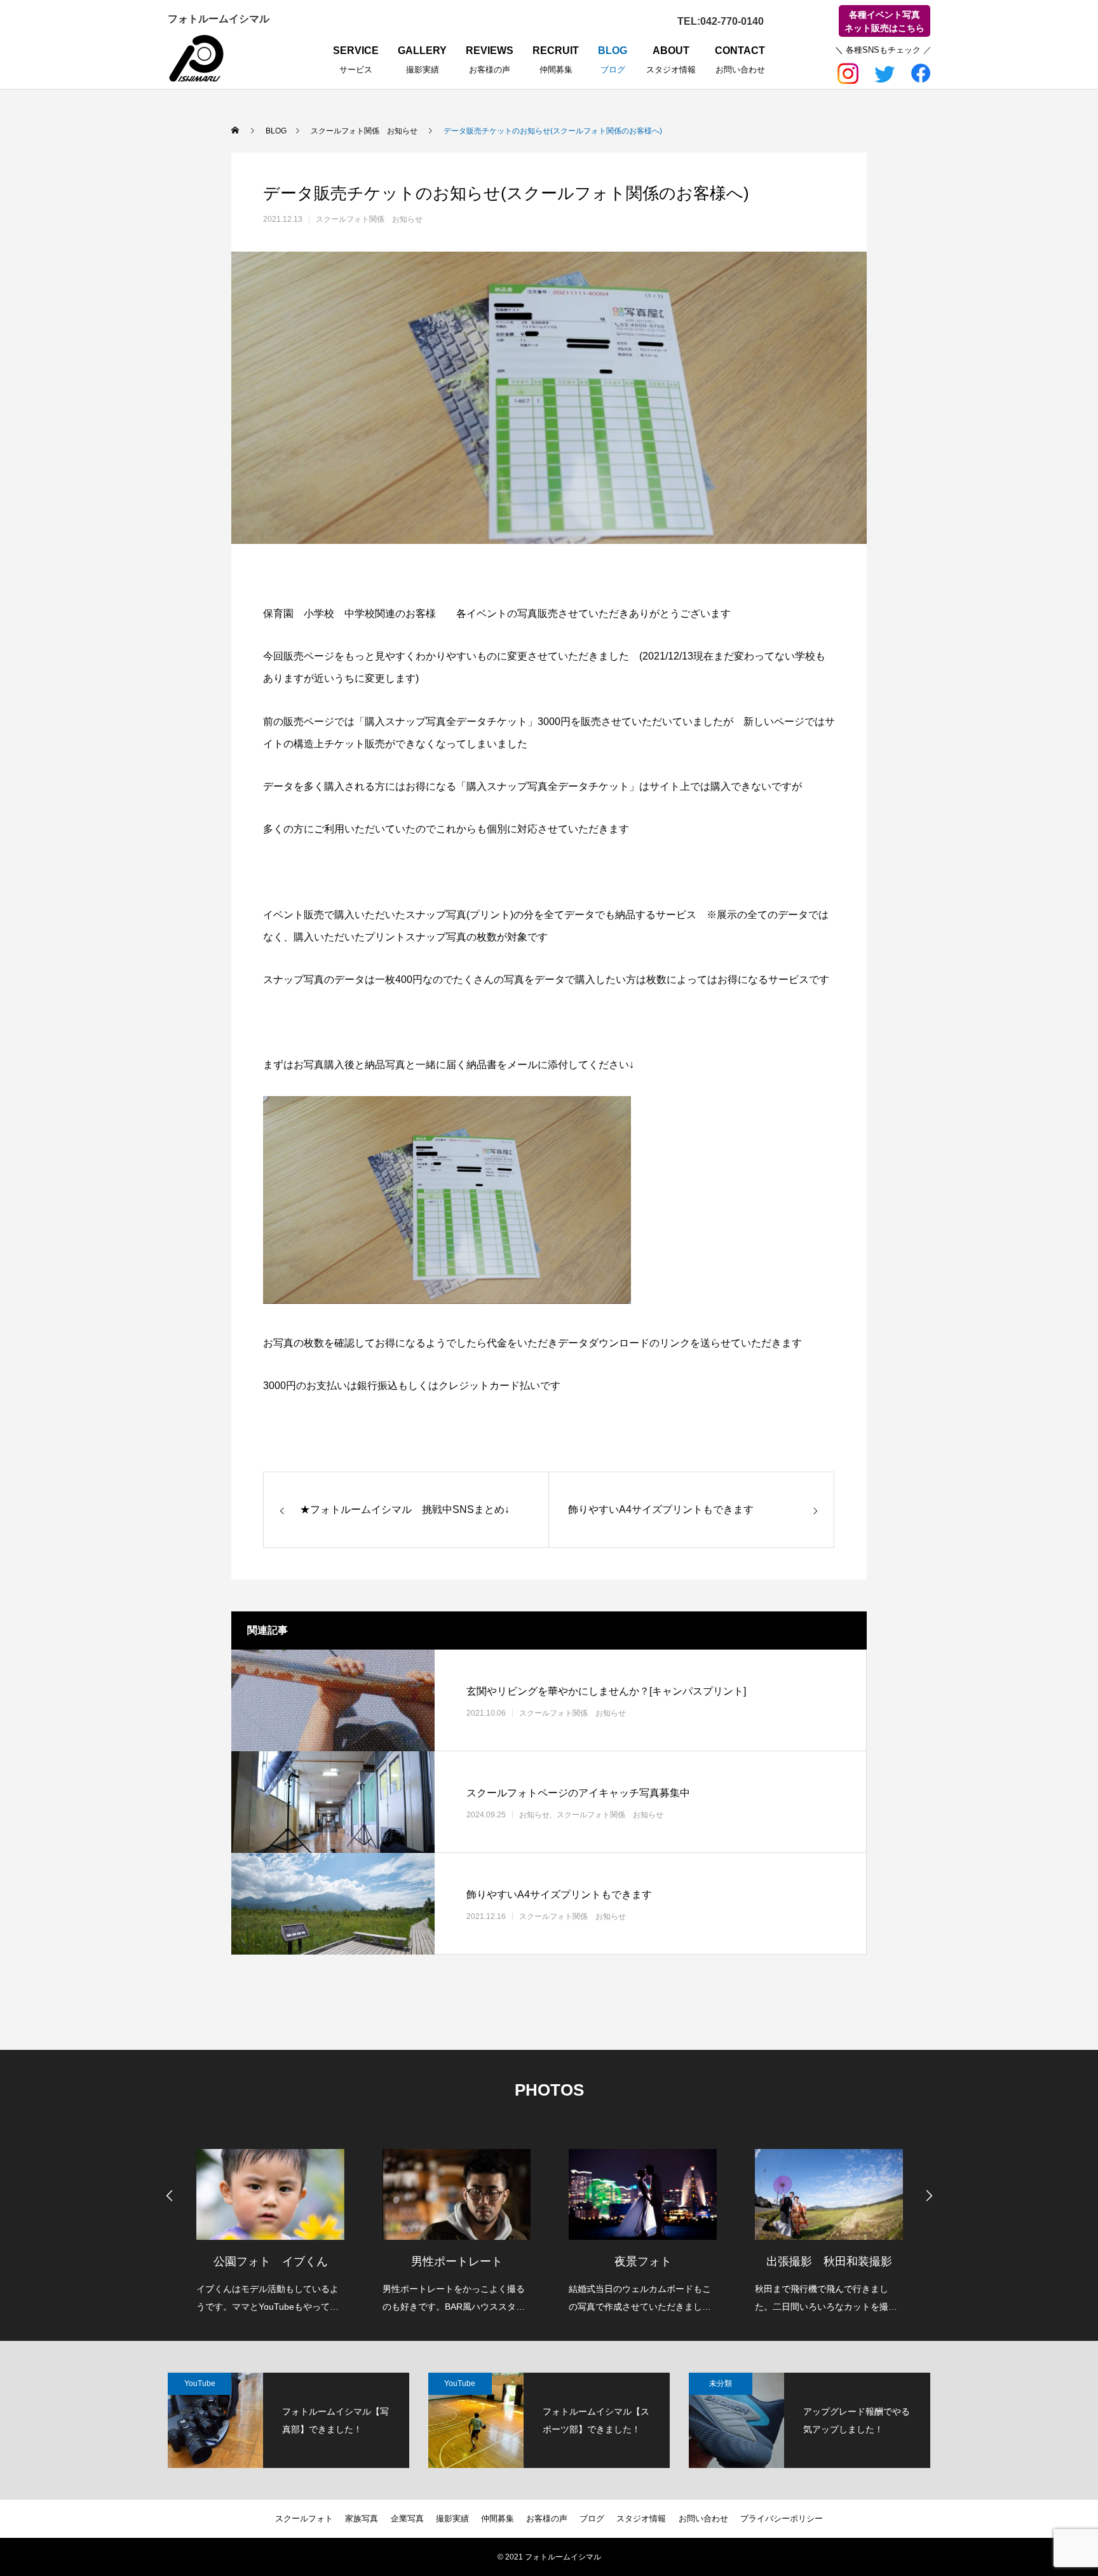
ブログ (592, 2518)
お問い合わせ (703, 2518)
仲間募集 (498, 2518)
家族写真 (362, 2518)
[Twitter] (884, 71)
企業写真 (407, 2518)
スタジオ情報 (641, 2518)
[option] (270, 2223)
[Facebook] (920, 71)
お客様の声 (547, 2518)
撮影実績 (452, 2518)
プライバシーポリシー (782, 2518)
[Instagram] (849, 71)
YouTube (200, 2383)
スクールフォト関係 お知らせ (369, 219)
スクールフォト (304, 2518)
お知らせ (534, 1814)
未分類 (721, 2383)
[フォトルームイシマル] (196, 58)
